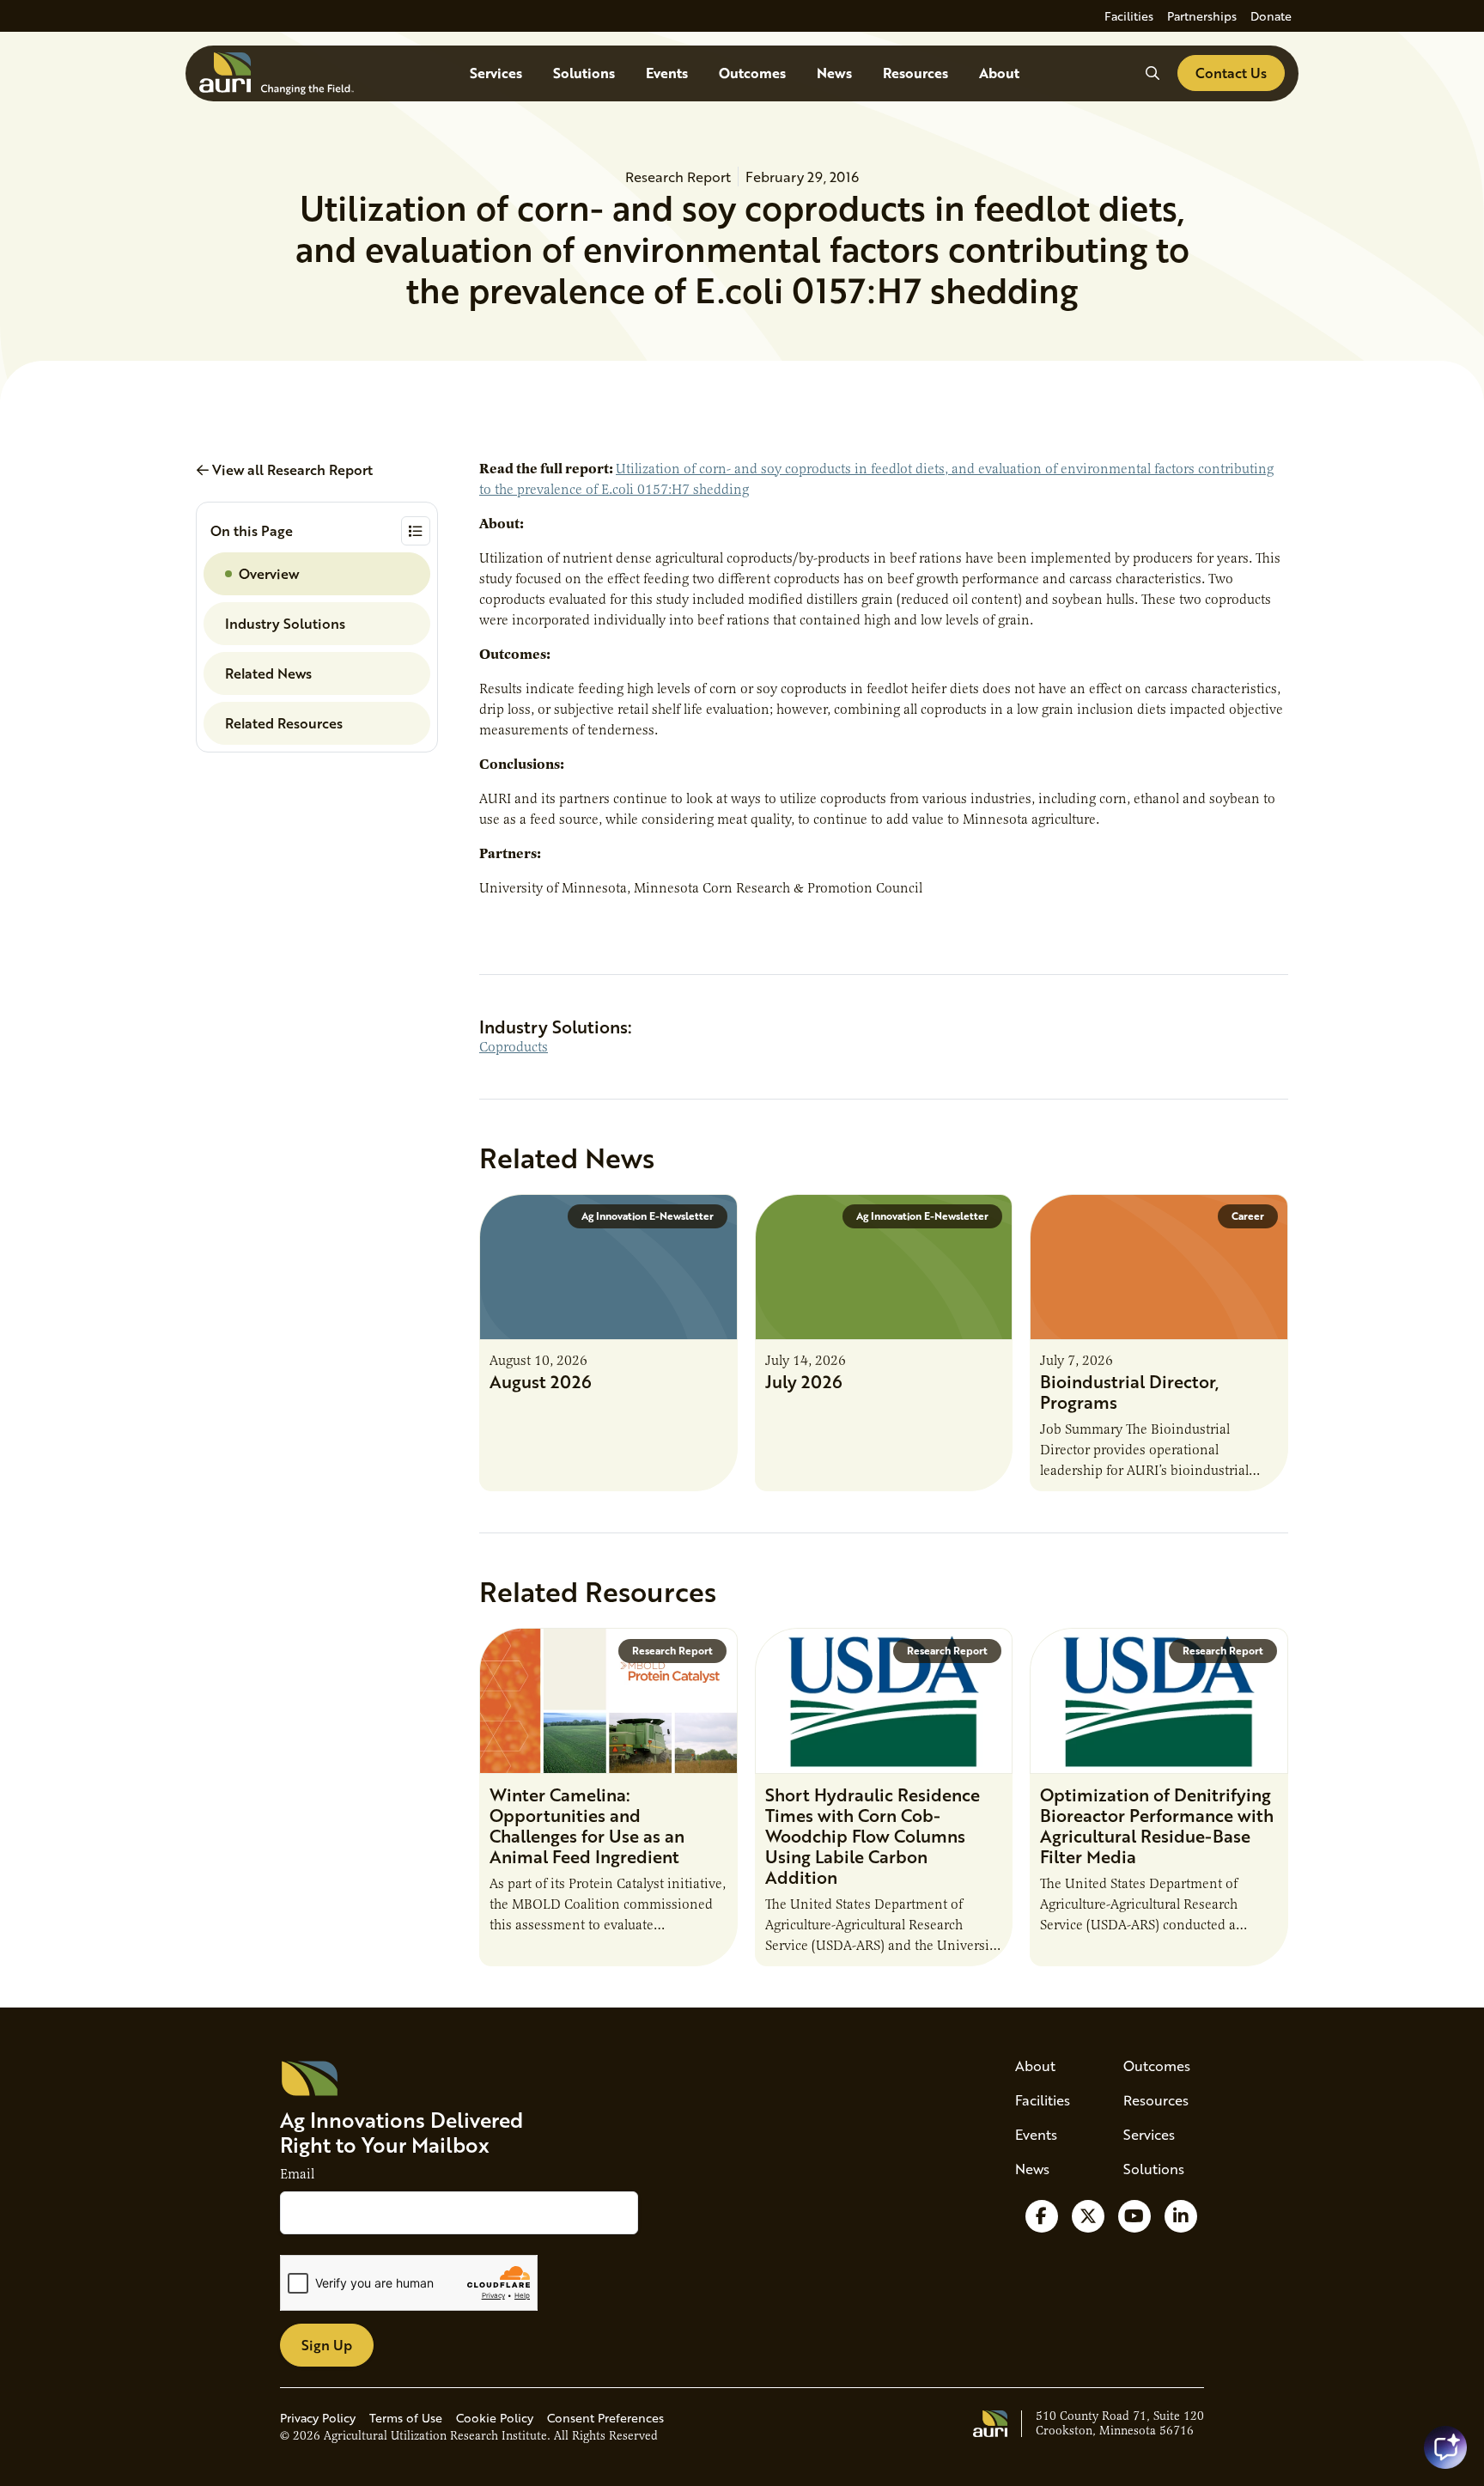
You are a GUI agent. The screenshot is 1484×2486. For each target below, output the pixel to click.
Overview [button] (269, 573)
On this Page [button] (252, 530)
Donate (1271, 16)
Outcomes (752, 73)
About (999, 73)
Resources (915, 73)
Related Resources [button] (284, 723)
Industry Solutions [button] (285, 623)
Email (297, 2174)
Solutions (584, 73)
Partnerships (1202, 16)
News (834, 73)
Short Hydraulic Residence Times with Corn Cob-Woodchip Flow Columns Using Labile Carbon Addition (873, 1836)
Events (667, 73)
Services (496, 73)
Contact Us (1231, 73)
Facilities (1129, 16)
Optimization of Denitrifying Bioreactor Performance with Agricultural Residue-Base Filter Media (1157, 1825)
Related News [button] (268, 673)
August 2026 (541, 1381)
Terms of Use (406, 2418)
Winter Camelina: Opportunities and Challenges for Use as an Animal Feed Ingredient (587, 1825)
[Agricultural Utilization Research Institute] (277, 73)
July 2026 (804, 1381)
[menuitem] (1129, 16)
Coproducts (514, 1047)
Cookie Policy (495, 2418)
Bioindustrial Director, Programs (1129, 1392)
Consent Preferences (605, 2418)
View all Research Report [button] (291, 469)
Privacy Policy (318, 2418)
